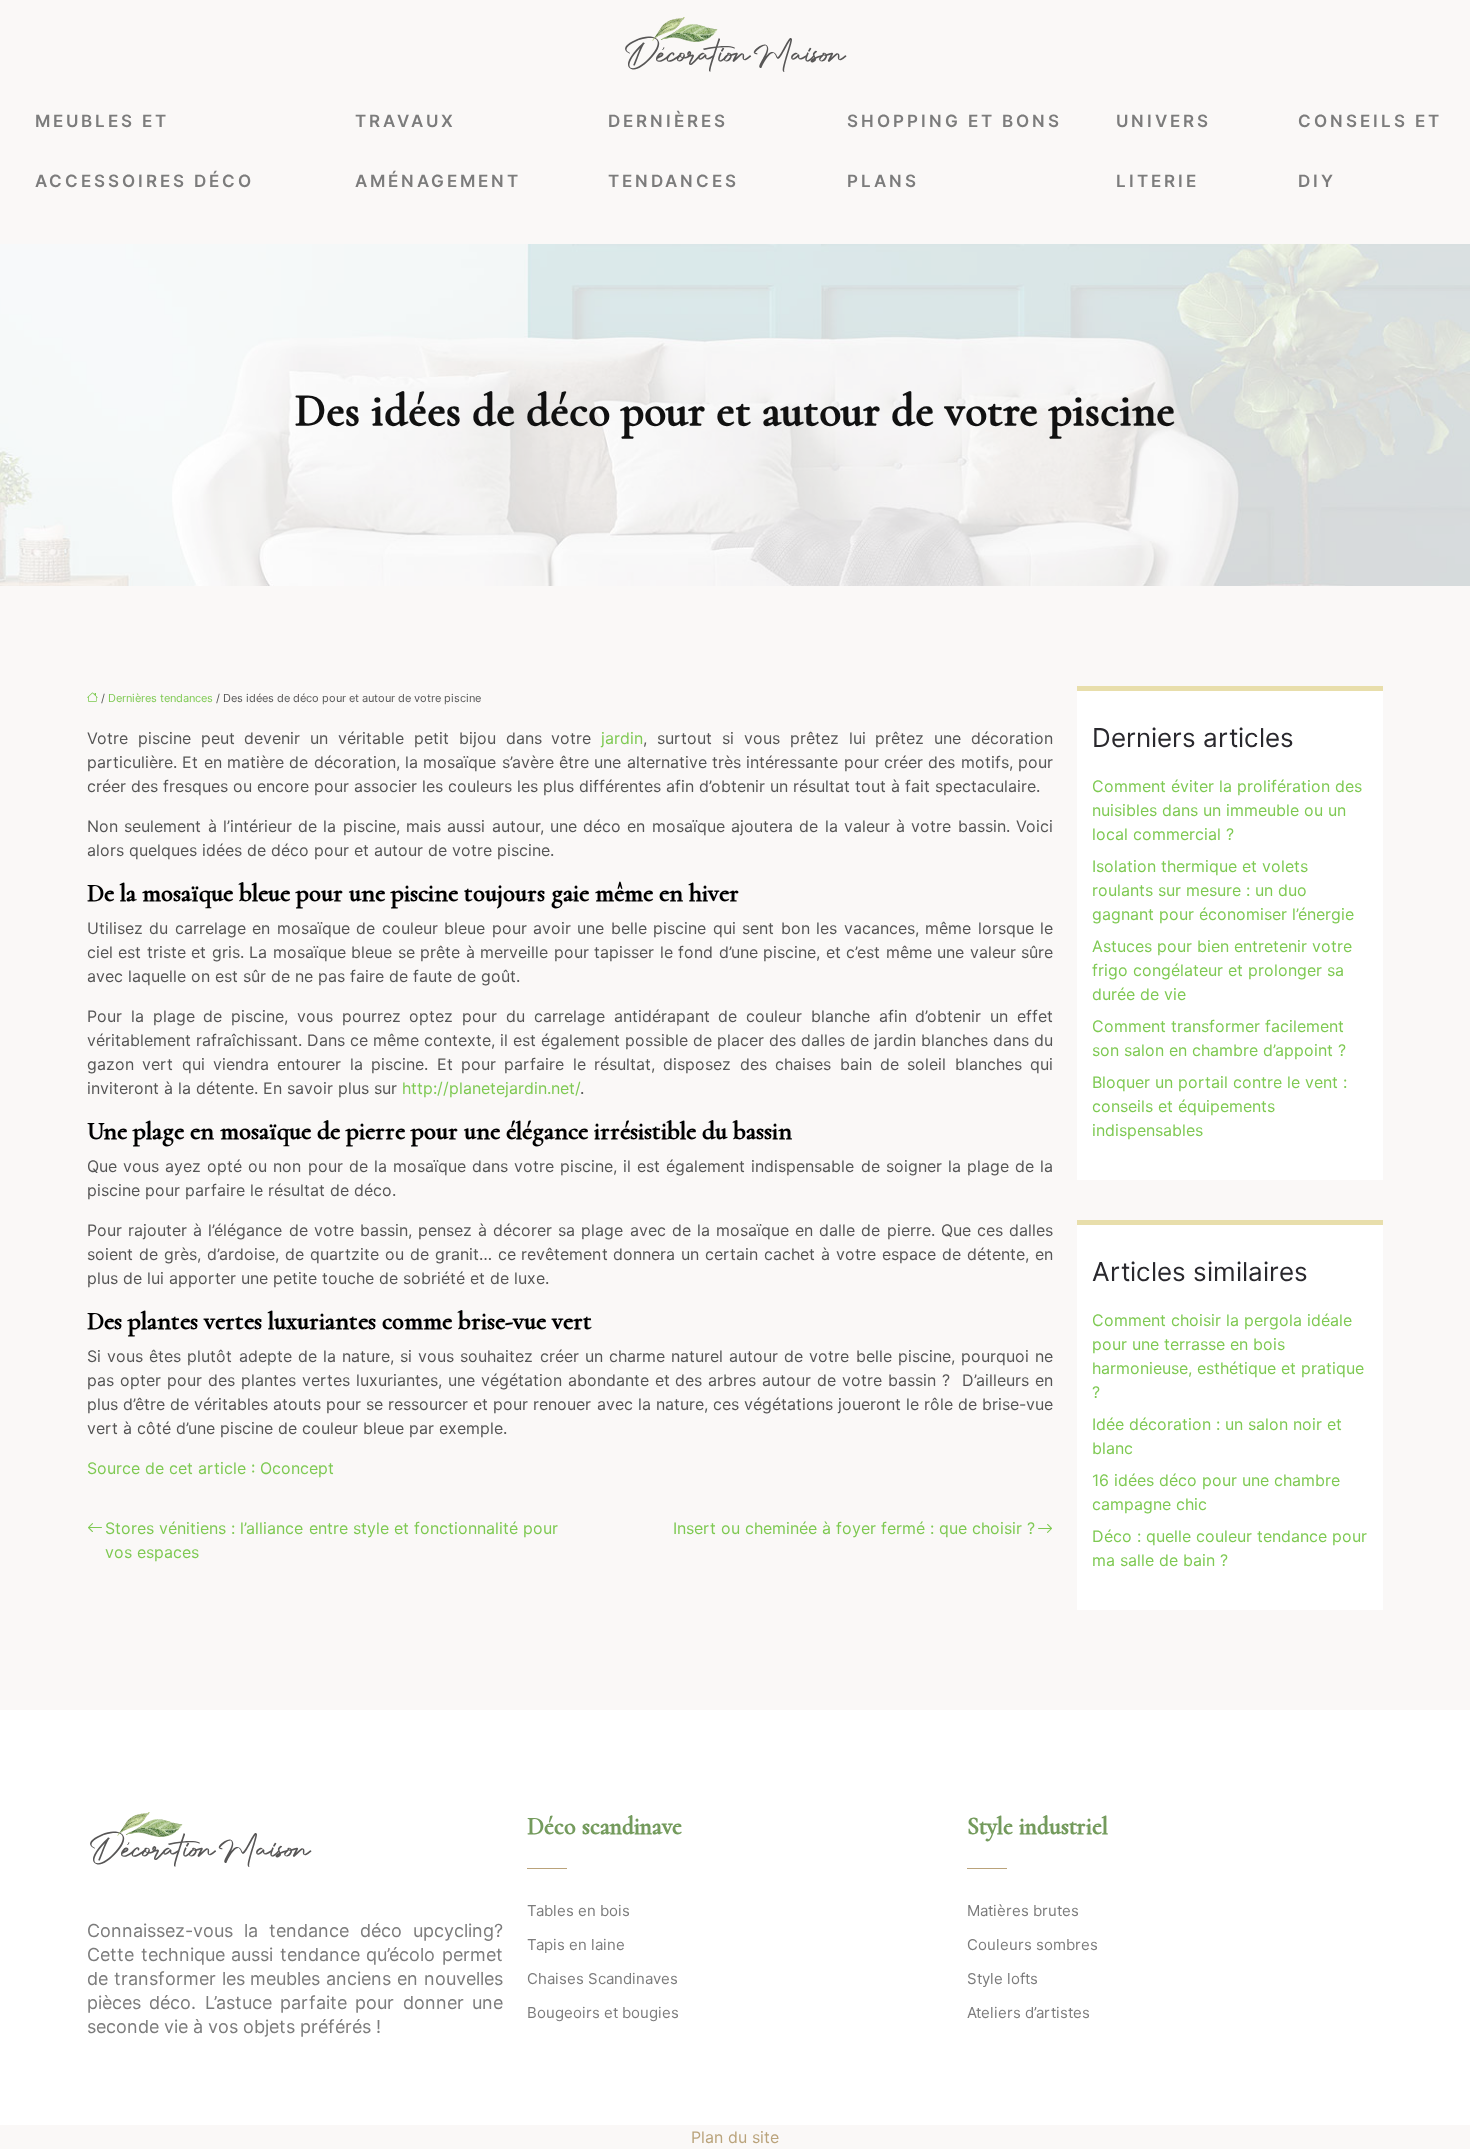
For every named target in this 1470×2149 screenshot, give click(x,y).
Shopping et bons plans (954, 151)
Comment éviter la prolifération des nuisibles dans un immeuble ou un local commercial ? (1227, 810)
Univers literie (1163, 151)
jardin (622, 738)
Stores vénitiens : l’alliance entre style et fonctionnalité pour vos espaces (331, 1540)
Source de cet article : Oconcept (210, 1468)
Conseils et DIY (1370, 151)
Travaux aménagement (438, 151)
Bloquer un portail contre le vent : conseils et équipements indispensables (1219, 1106)
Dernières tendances (673, 151)
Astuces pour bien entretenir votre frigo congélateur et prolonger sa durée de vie (1222, 970)
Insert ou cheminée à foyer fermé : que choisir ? (854, 1528)
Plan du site (735, 2137)
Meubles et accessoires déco (144, 151)
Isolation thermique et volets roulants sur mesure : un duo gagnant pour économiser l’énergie (1223, 890)
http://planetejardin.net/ (491, 1088)
